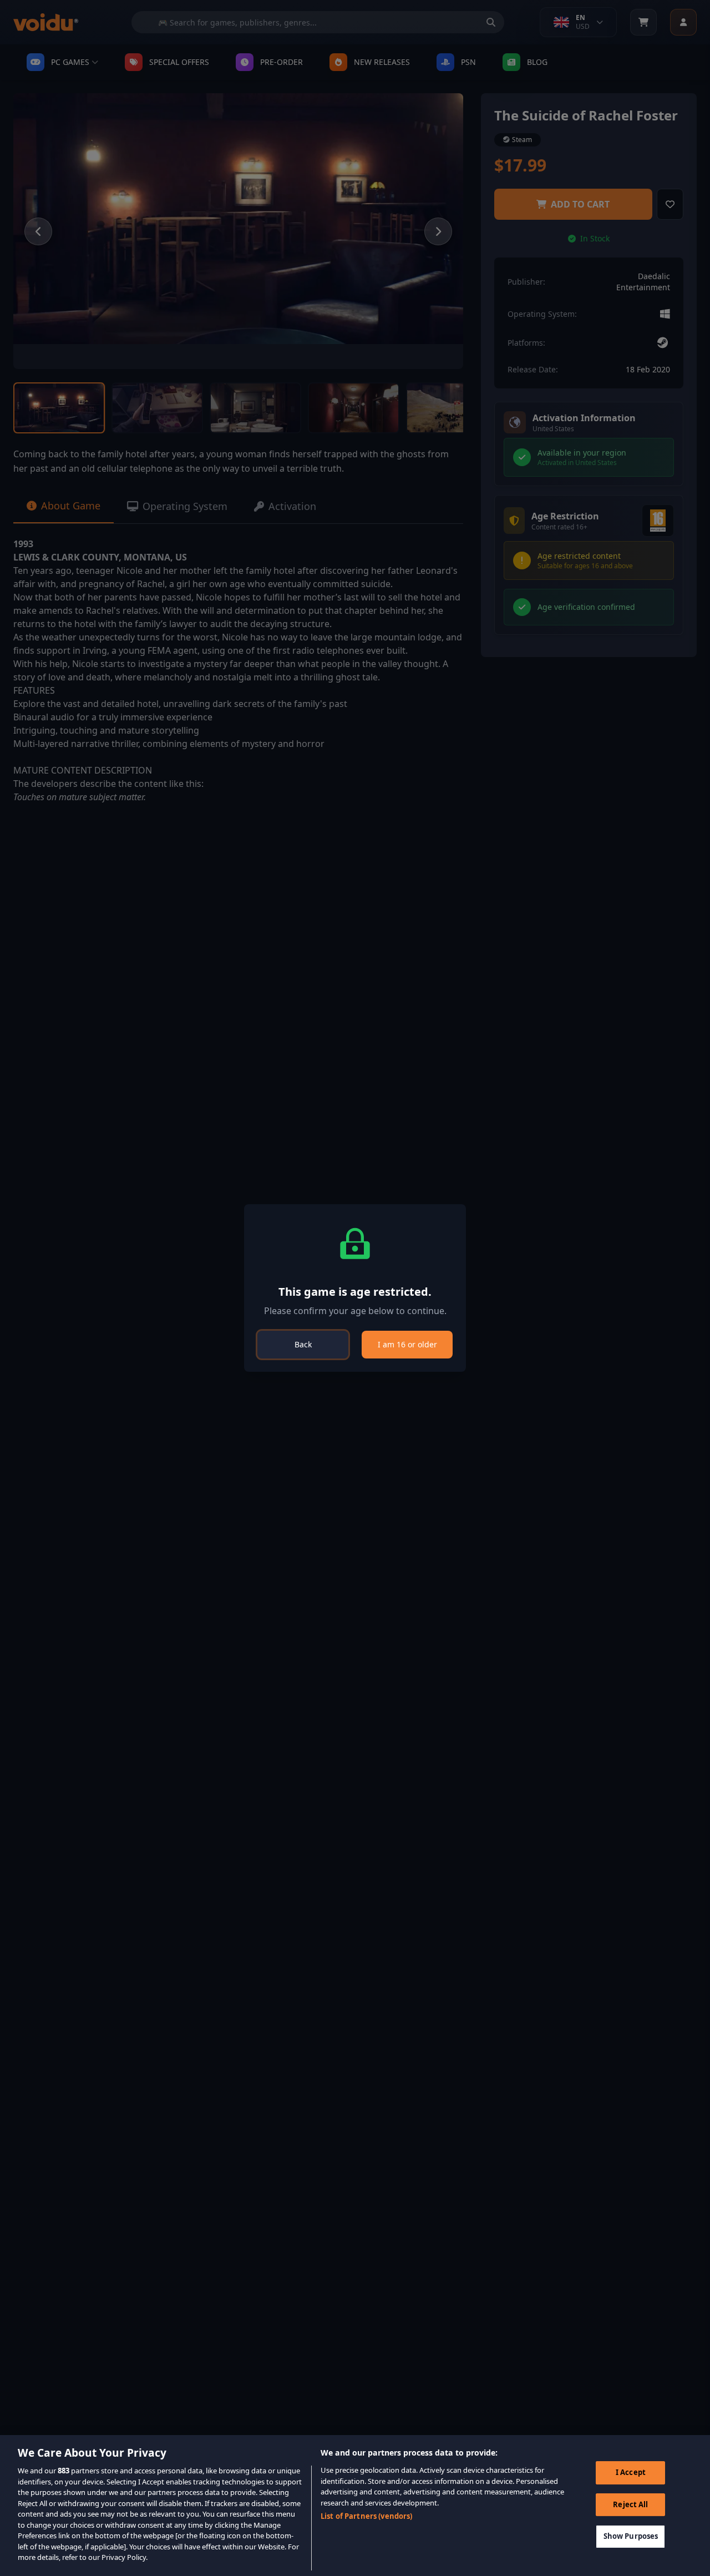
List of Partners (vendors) (366, 2516)
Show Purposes (631, 2537)
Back (303, 1344)
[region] (355, 2506)
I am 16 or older (407, 1344)
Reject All (630, 2504)
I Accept (631, 2472)
